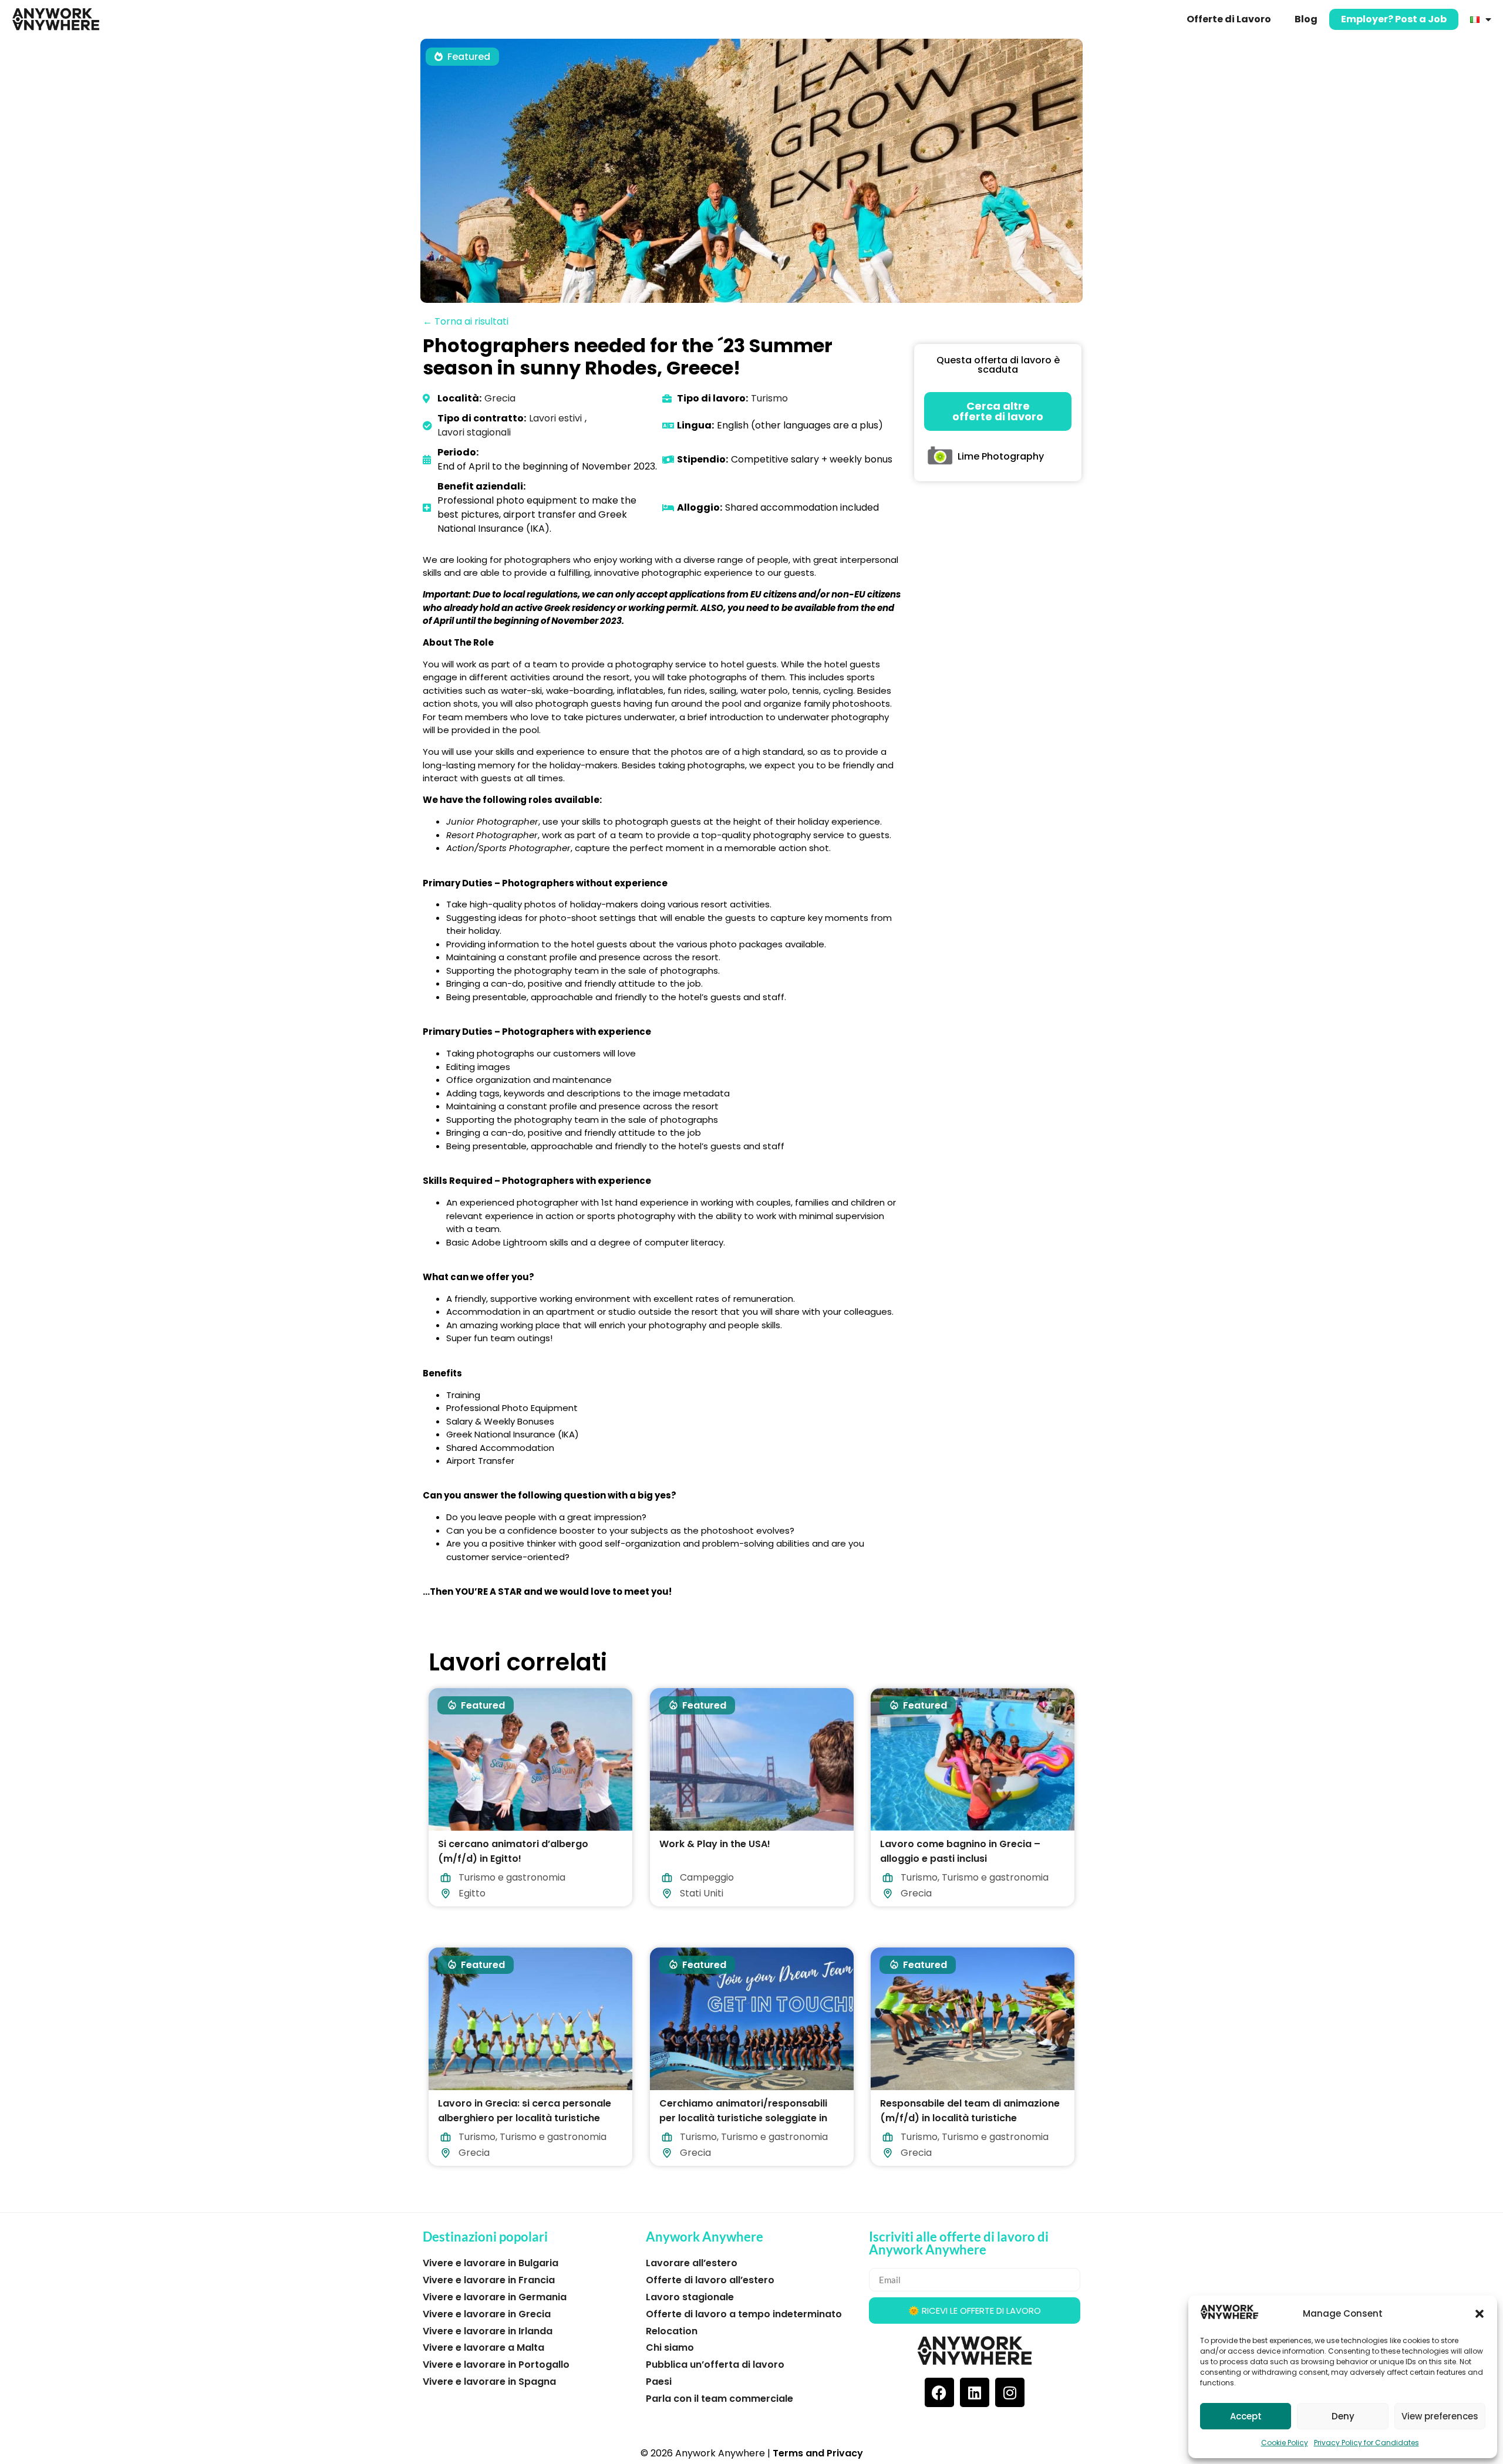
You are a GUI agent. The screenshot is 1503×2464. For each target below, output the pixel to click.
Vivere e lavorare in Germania (495, 2297)
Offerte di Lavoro (1229, 19)
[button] (1480, 2314)
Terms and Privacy (818, 2453)
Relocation (672, 2331)
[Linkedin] (975, 2392)
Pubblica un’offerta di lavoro (715, 2365)
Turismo (769, 398)
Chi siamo (670, 2347)
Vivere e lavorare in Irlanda (488, 2331)
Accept (1246, 2416)
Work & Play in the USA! (715, 1844)
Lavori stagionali (474, 432)
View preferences (1440, 2416)
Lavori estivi (555, 418)
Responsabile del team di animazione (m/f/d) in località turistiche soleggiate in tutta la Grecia (970, 2117)
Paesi (659, 2382)
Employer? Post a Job (1394, 19)
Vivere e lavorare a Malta (483, 2347)
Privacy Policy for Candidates (1366, 2443)
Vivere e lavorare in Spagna (489, 2382)
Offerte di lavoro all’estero (710, 2280)
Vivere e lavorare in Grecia (487, 2314)
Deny (1343, 2416)
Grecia (500, 398)
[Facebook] (939, 2392)
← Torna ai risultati (466, 321)
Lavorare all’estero (692, 2263)
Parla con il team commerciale (720, 2399)
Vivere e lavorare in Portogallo (496, 2365)
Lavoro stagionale (690, 2297)
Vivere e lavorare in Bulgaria (491, 2263)
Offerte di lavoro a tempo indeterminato (744, 2314)
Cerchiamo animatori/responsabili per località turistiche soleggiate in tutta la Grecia (743, 2117)
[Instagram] (1010, 2392)
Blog (1306, 19)
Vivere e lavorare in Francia (489, 2280)
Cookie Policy (1285, 2443)
